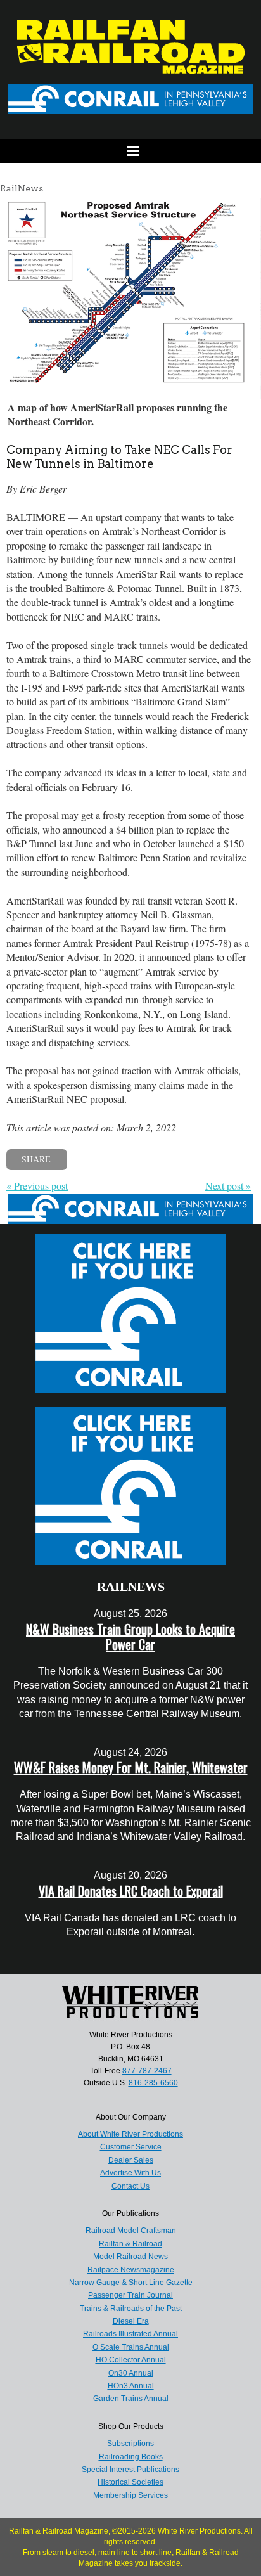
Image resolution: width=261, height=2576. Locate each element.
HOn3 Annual (131, 2386)
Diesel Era (131, 2321)
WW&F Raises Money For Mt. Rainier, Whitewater (131, 1767)
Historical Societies (130, 2482)
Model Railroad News (130, 2257)
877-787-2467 (147, 2071)
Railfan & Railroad (130, 2244)
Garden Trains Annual (131, 2399)
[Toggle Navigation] (130, 151)
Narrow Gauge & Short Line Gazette (131, 2283)
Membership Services (130, 2495)
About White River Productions (130, 2134)
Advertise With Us (130, 2173)
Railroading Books (131, 2457)
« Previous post (37, 1186)
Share (36, 1159)
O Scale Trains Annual (131, 2347)
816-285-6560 (153, 2083)
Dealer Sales (131, 2160)
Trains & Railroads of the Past (131, 2309)
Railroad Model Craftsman (131, 2231)
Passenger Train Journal (130, 2295)
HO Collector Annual (131, 2360)
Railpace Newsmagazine (131, 2270)
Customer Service (131, 2147)
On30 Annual (131, 2373)
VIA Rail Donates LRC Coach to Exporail (131, 1891)
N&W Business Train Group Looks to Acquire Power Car (130, 1637)
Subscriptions (130, 2444)
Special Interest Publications (130, 2470)
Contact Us (130, 2186)
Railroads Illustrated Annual (130, 2334)
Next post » (228, 1186)
